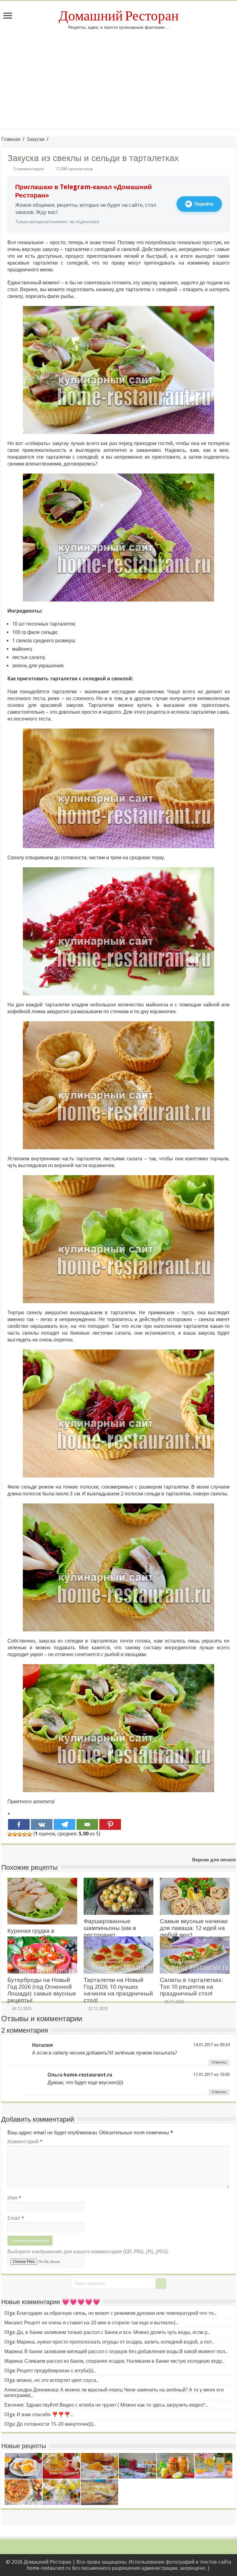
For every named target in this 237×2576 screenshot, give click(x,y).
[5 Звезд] (30, 1834)
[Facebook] (19, 1824)
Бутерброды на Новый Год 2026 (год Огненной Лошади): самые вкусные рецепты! (42, 1990)
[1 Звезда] (10, 1834)
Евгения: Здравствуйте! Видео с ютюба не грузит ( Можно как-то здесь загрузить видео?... (106, 2405)
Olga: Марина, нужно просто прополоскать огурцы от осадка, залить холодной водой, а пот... (109, 2342)
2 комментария (29, 169)
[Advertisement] (118, 76)
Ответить (219, 2062)
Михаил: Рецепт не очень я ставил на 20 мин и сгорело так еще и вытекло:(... (91, 2323)
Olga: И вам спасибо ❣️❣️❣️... (39, 2414)
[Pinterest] (110, 1824)
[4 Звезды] (25, 1834)
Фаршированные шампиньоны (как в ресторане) (110, 1928)
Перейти (204, 204)
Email (16, 2218)
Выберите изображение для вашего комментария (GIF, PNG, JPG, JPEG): (88, 2252)
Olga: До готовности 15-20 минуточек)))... (50, 2424)
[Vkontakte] (42, 1824)
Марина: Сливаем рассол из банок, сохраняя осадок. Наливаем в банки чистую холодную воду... (114, 2361)
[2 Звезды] (15, 1834)
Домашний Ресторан (119, 16)
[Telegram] (64, 1824)
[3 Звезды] (20, 1834)
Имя (14, 2198)
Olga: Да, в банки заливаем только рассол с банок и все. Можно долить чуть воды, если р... (107, 2332)
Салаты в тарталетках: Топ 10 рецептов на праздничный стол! (191, 1987)
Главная (11, 139)
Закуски (35, 139)
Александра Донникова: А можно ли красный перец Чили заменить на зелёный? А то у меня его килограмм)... (114, 2393)
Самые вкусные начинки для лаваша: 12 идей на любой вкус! (194, 1928)
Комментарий (25, 2142)
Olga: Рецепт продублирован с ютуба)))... (50, 2371)
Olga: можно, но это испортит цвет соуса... (52, 2380)
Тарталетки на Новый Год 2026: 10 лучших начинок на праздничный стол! (118, 1990)
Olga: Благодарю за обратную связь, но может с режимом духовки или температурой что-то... (110, 2313)
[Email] (87, 1824)
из (216, 2045)
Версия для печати (214, 1860)
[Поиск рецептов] (161, 2284)
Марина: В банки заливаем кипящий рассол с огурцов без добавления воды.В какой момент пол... (116, 2351)
